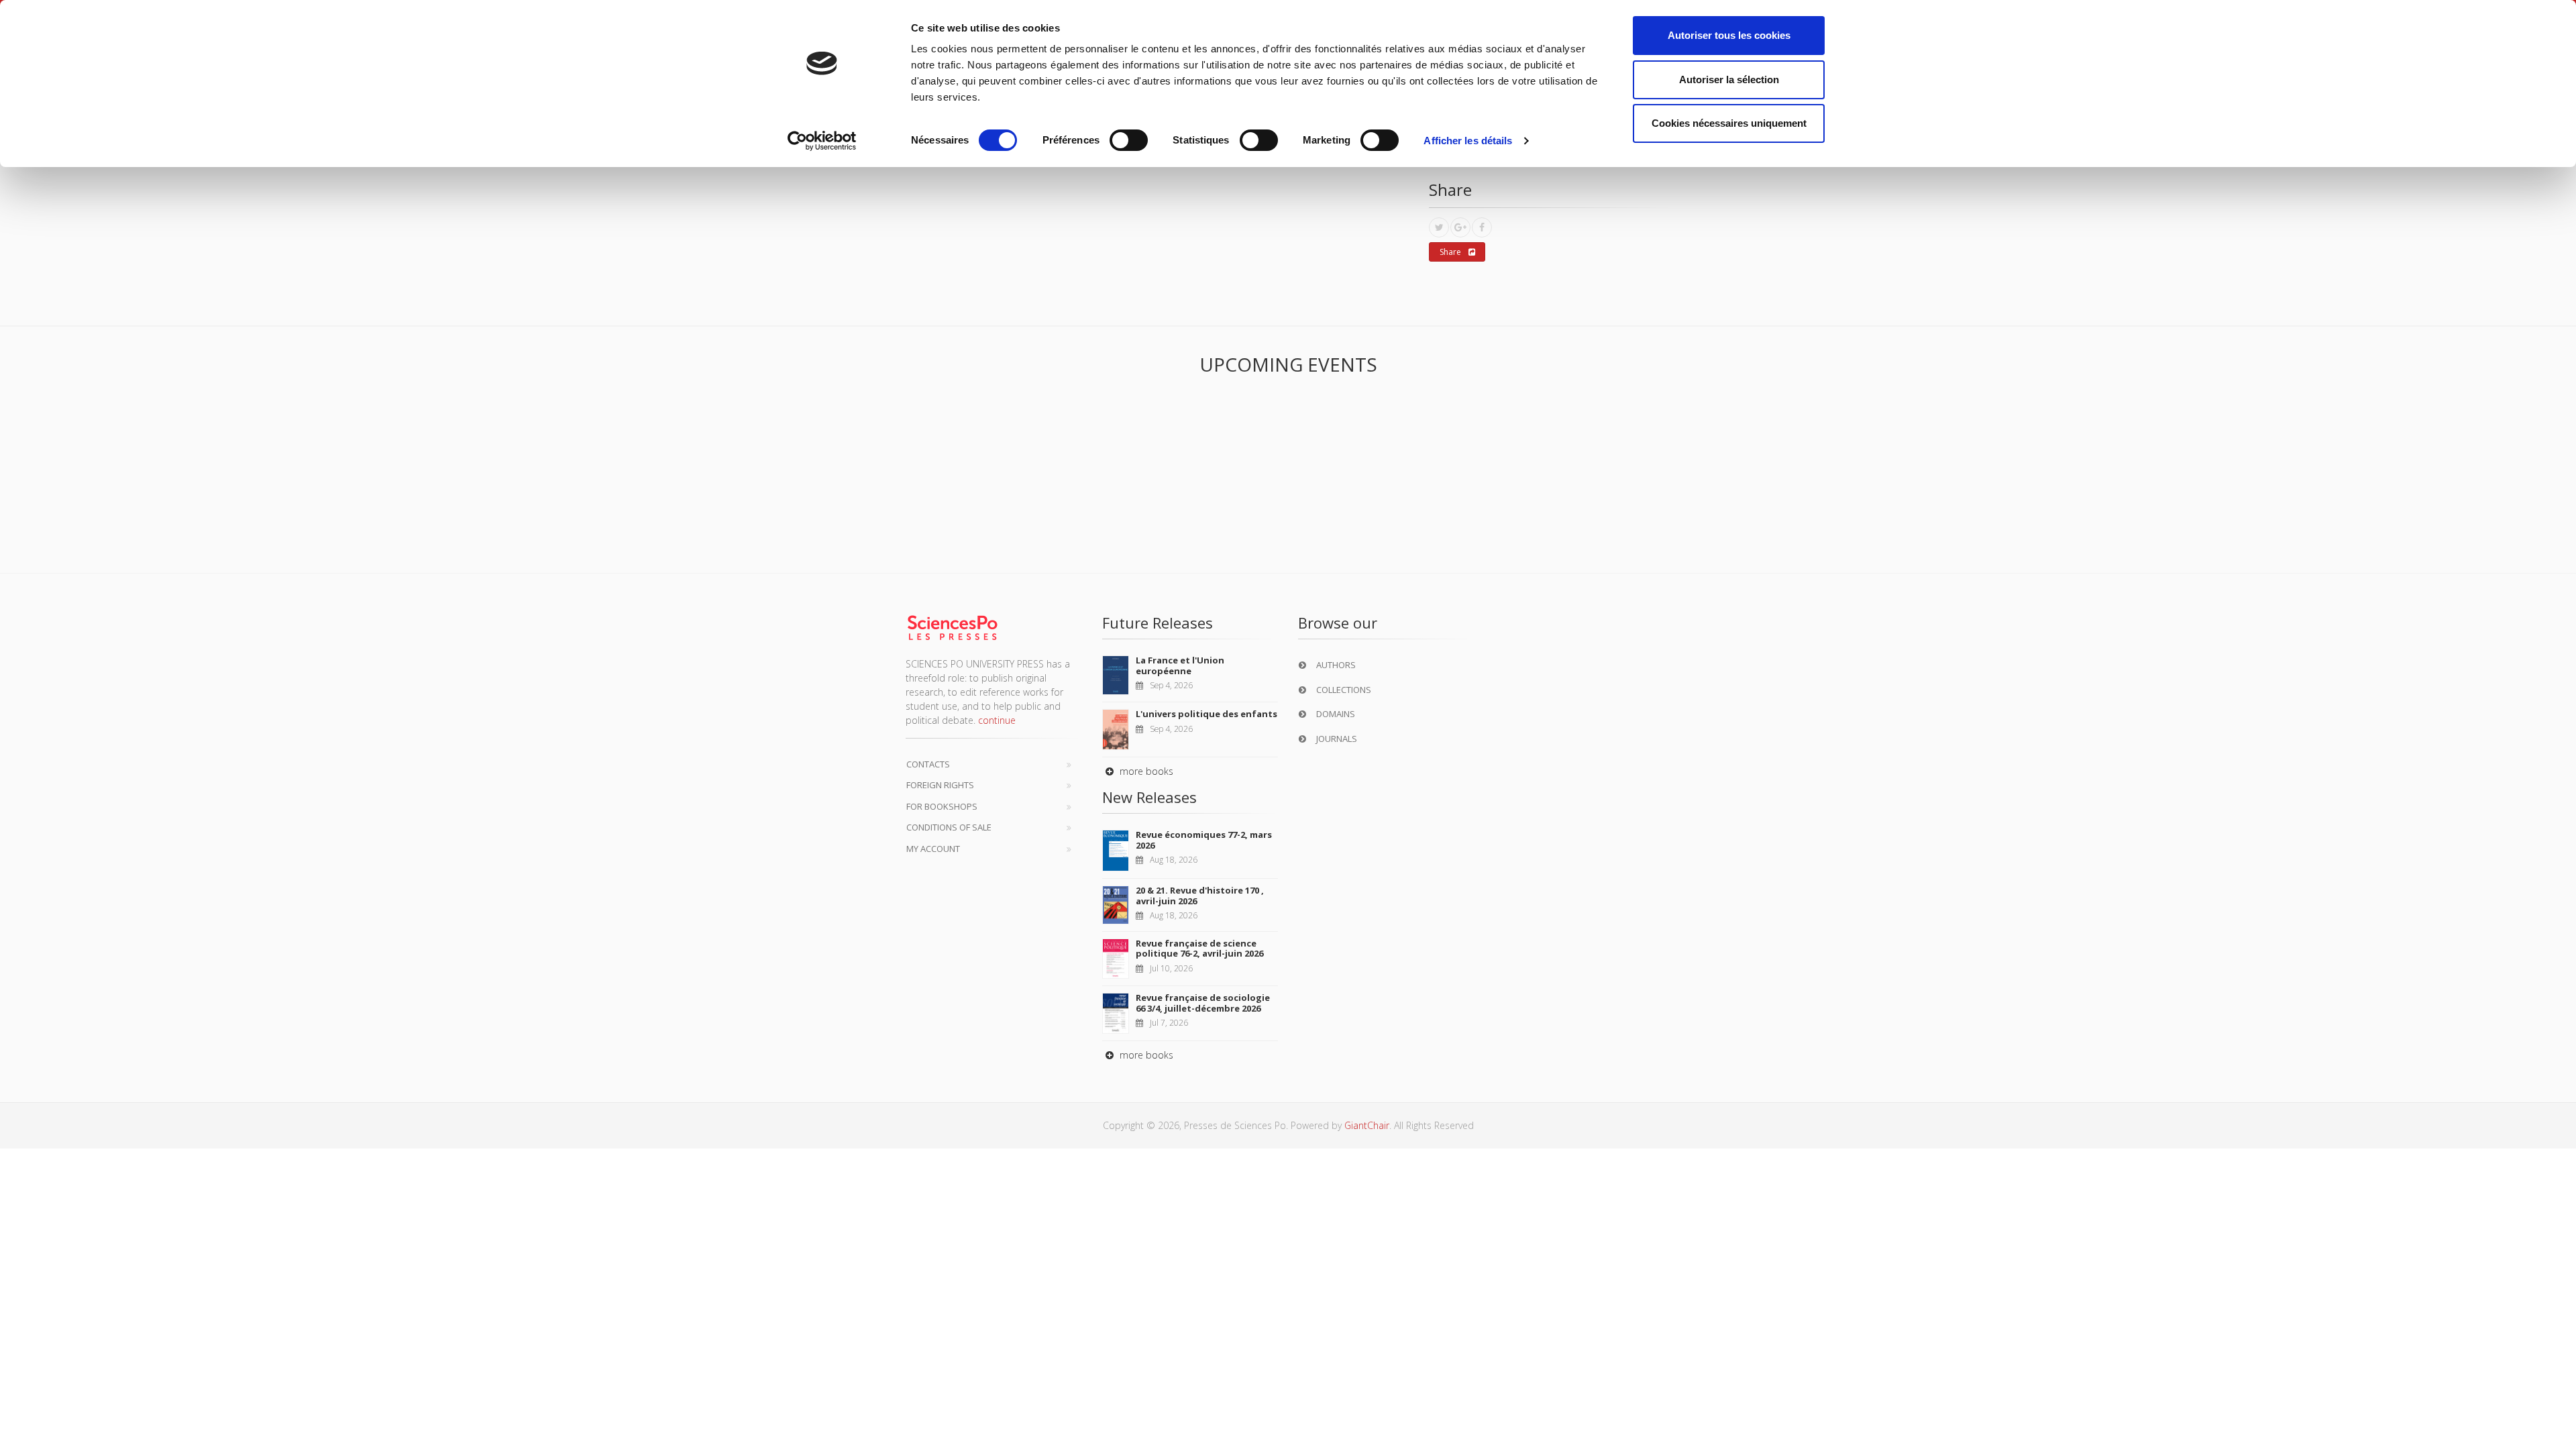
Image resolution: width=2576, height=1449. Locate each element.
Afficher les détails (1468, 141)
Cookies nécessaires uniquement (1729, 123)
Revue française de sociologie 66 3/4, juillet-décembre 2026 (1203, 1003)
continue (997, 720)
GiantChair (1367, 1125)
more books (1145, 771)
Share (1450, 252)
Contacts (928, 764)
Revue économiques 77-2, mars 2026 (1204, 840)
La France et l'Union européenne (1180, 665)
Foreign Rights (940, 785)
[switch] (1129, 140)
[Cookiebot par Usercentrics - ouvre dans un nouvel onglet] (822, 141)
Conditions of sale (949, 827)
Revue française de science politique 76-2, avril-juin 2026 (1199, 949)
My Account (933, 849)
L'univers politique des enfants (1206, 714)
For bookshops (942, 806)
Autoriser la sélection (1729, 79)
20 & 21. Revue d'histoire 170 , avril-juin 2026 (1200, 896)
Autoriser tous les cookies (1729, 35)
